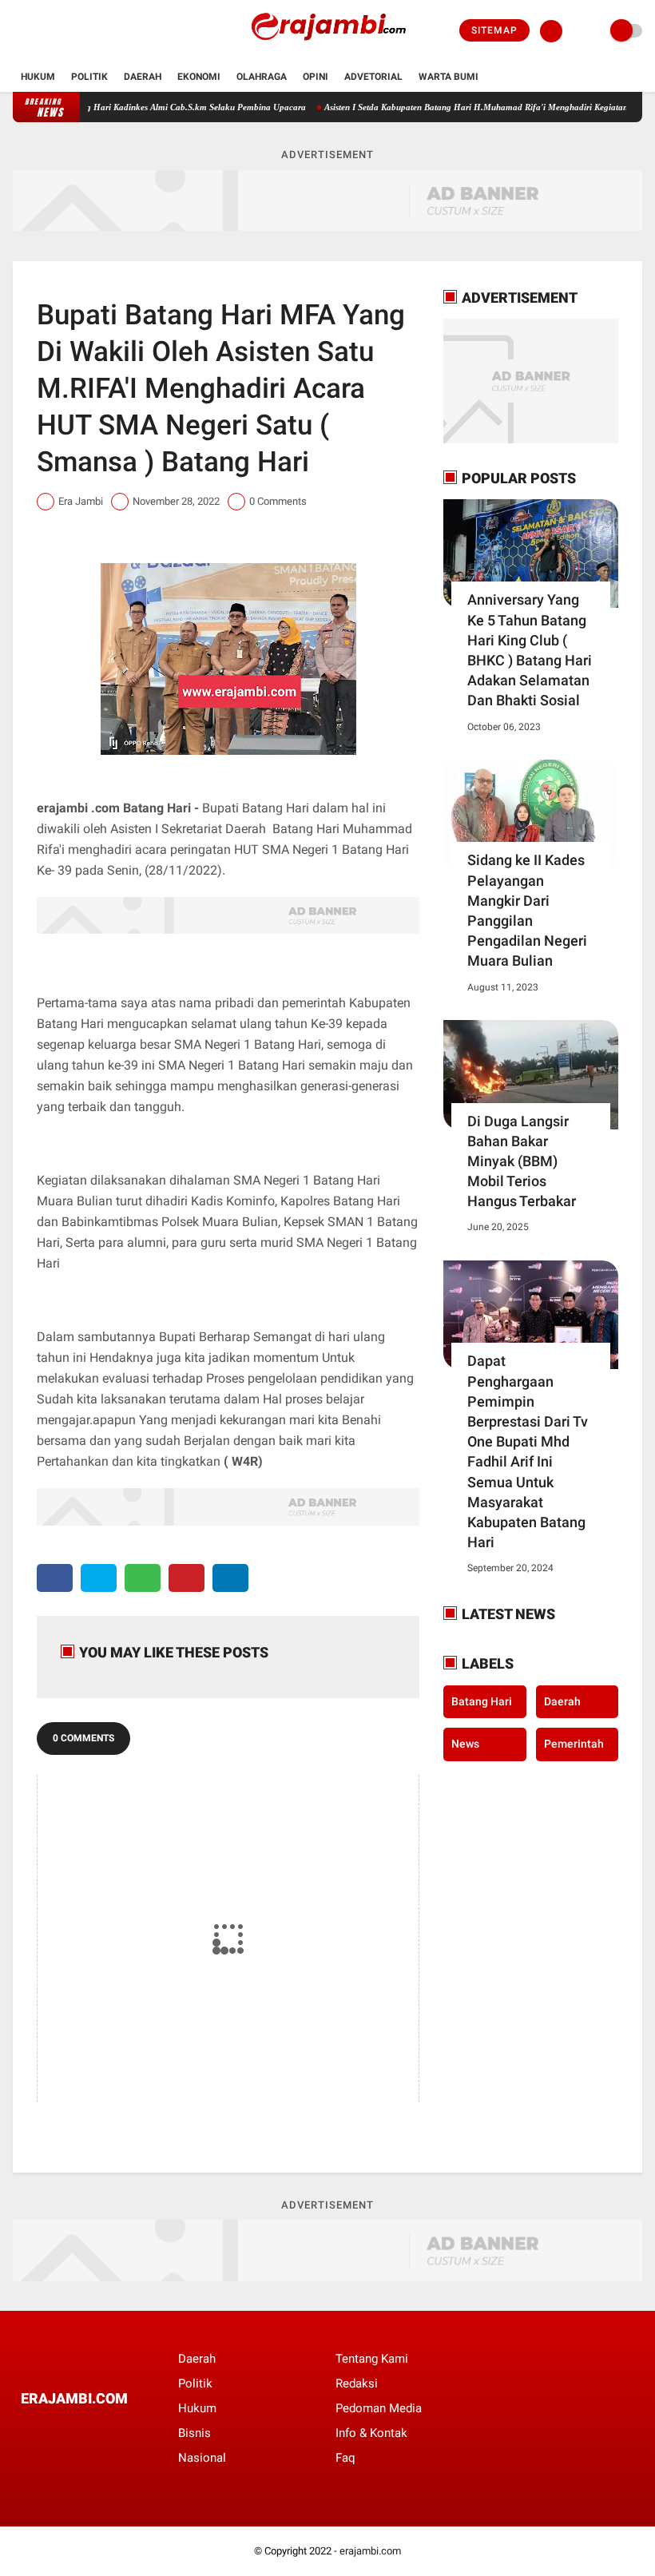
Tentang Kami (372, 2359)
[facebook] (18, 31)
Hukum (38, 77)
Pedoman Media (379, 2408)
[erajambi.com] (327, 53)
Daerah (143, 77)
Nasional (202, 2458)
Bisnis (195, 2433)
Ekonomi (199, 77)
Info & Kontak (371, 2433)
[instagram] (61, 31)
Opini (316, 77)
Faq (345, 2458)
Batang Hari (482, 1701)
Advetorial (373, 77)
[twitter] (39, 31)
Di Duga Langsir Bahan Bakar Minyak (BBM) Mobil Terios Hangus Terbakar (522, 1161)
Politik (89, 77)
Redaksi (357, 2383)
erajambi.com (370, 2551)
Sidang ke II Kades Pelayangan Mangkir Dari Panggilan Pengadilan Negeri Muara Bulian (527, 910)
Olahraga (262, 77)
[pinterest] (187, 1578)
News (465, 1744)
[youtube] (82, 31)
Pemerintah (574, 1744)
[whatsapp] (143, 1578)
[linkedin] (230, 1578)
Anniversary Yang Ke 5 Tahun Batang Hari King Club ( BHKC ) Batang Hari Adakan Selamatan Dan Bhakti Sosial (530, 650)
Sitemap (494, 30)
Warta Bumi (449, 77)
